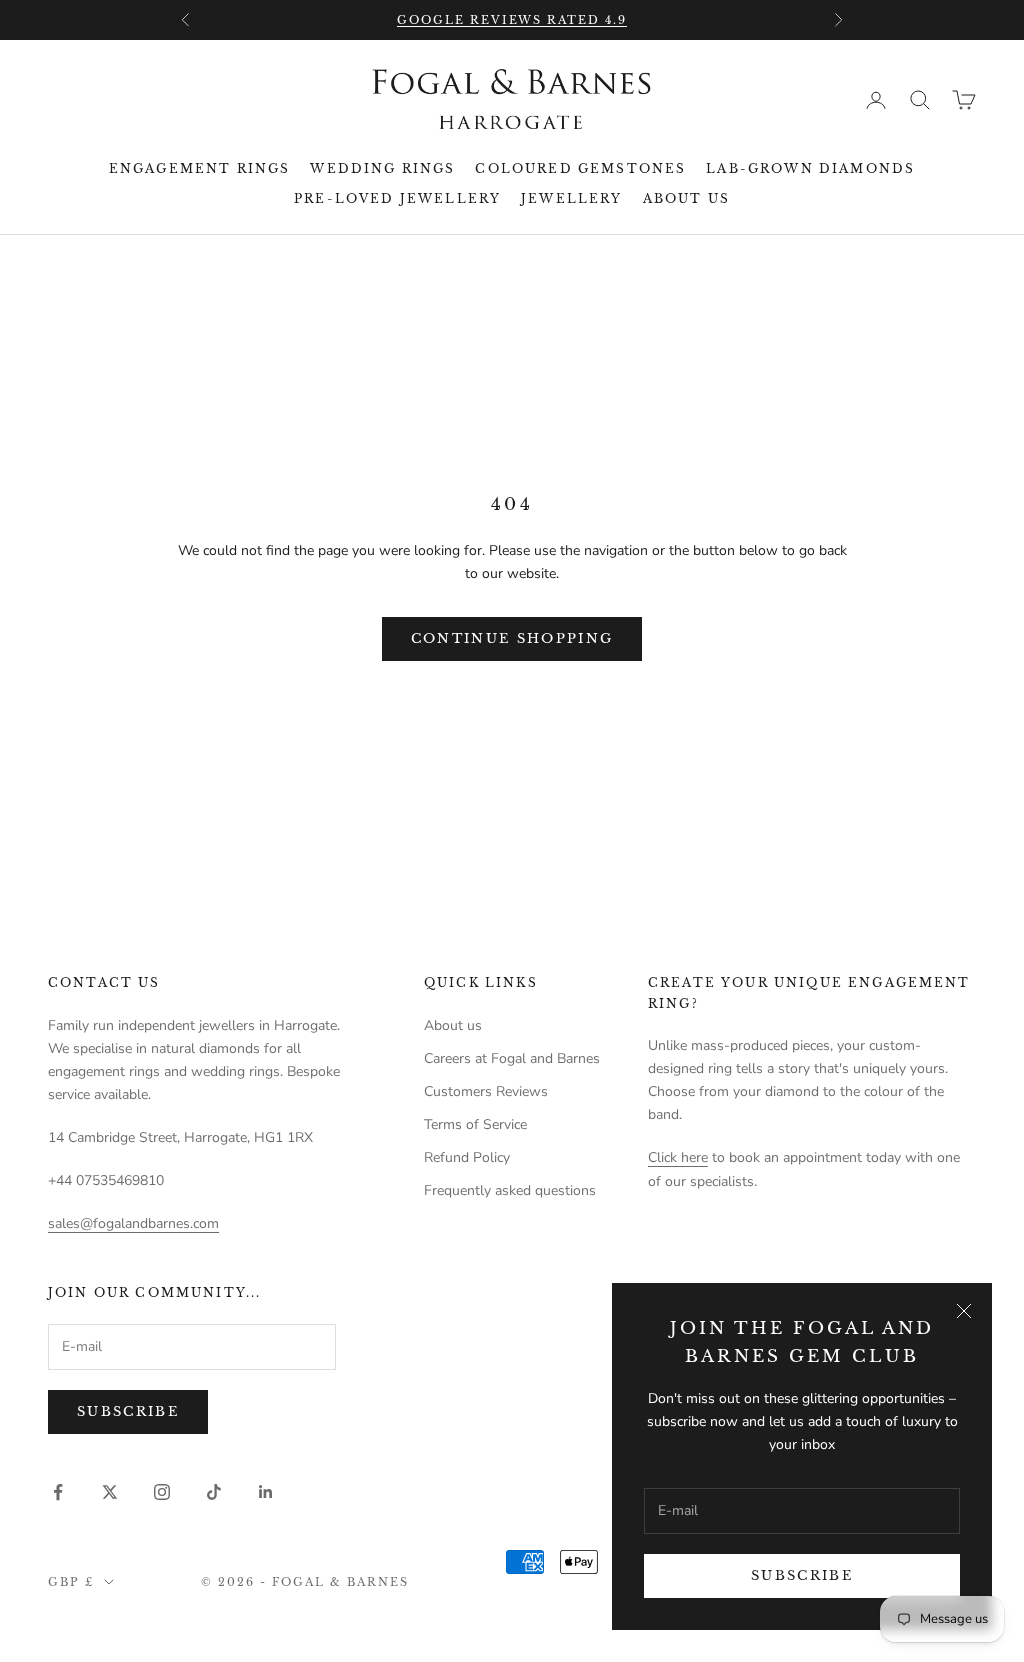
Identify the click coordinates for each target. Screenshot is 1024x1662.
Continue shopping (512, 638)
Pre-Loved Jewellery (397, 198)
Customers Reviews (486, 1091)
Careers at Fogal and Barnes (512, 1058)
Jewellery (571, 198)
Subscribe (802, 1575)
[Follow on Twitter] (110, 1492)
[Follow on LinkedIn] (266, 1492)
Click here (678, 1157)
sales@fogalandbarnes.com (133, 1223)
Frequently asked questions (510, 1190)
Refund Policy (467, 1157)
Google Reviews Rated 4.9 (512, 20)
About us (686, 198)
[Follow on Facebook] (58, 1492)
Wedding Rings (382, 168)
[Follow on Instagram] (162, 1492)
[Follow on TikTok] (214, 1492)
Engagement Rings (200, 168)
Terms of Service (475, 1124)
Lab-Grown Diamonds (810, 168)
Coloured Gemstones (580, 168)
